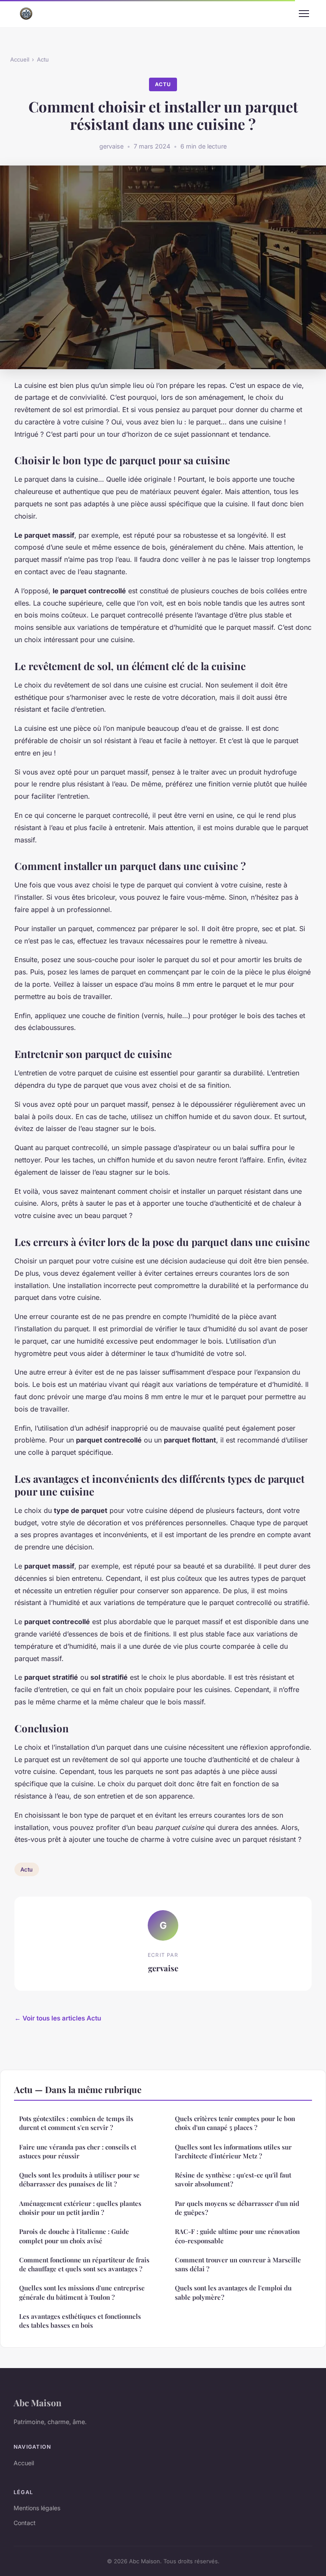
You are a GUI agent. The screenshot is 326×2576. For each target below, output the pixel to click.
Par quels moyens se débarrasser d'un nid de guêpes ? (237, 2208)
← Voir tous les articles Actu (58, 2018)
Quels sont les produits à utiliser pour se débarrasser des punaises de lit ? (79, 2179)
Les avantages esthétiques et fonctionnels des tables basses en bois (80, 2321)
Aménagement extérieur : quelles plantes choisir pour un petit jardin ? (80, 2208)
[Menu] (304, 14)
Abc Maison (38, 2402)
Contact (25, 2523)
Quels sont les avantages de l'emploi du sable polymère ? (233, 2292)
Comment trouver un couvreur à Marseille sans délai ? (238, 2264)
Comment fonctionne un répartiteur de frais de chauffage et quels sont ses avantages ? (84, 2264)
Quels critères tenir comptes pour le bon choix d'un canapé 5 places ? (235, 2123)
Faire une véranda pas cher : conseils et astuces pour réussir (78, 2151)
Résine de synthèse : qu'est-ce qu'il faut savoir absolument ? (233, 2179)
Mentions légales (37, 2508)
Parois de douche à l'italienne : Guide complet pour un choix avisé (74, 2236)
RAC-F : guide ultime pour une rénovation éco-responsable (237, 2236)
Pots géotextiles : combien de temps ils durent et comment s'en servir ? (76, 2123)
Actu (43, 59)
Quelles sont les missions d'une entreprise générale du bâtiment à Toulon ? (82, 2292)
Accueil (20, 59)
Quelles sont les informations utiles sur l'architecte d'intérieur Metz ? (233, 2151)
